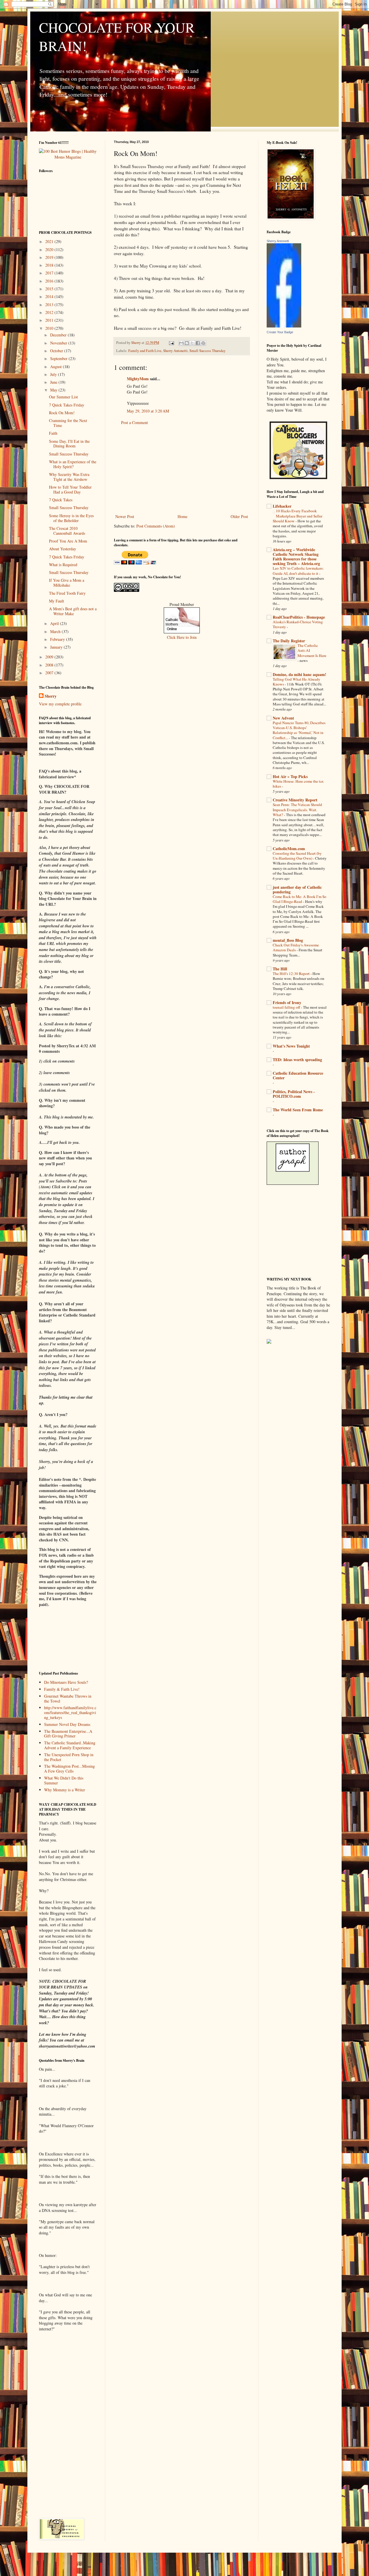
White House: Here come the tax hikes (298, 784)
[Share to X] (192, 343)
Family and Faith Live (145, 351)
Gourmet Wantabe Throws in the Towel (68, 1698)
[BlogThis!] (187, 343)
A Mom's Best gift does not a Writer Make (73, 611)
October (57, 351)
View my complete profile (60, 704)
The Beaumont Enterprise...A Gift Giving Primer (68, 1734)
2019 (50, 257)
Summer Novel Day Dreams (67, 1724)
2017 (50, 273)
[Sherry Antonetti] (284, 326)
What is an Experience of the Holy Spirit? (73, 464)
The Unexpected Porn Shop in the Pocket (69, 1757)
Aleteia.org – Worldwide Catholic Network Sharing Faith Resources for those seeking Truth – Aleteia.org (296, 557)
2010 (50, 328)
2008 (50, 665)
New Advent (283, 718)
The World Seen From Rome (298, 1110)
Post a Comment (134, 422)
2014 (50, 296)
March (56, 631)
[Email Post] (171, 343)
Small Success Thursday (207, 351)
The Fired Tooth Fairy (67, 593)
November (59, 343)
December (59, 335)
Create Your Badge (280, 332)
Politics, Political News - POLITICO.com (294, 1094)
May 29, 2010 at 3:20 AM (148, 411)
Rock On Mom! (62, 413)
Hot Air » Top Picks (290, 776)
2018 (50, 265)
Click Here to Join (182, 637)
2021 (50, 241)
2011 (50, 320)
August (57, 367)
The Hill (280, 969)
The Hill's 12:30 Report (292, 973)
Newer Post (125, 516)
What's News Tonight (291, 1046)
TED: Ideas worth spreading (297, 1060)
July (54, 374)
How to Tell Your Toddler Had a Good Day (70, 489)
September (59, 358)
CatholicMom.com (289, 849)
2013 (50, 305)
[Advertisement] (182, 470)
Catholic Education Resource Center (298, 1075)
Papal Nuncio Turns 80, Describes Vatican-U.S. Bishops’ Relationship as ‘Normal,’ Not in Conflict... (299, 730)
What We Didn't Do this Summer (64, 1780)
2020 (50, 249)
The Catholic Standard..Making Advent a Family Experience (70, 1745)
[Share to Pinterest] (203, 343)
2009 (50, 657)
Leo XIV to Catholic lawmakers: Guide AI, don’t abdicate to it (298, 571)
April (55, 623)
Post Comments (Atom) (156, 526)
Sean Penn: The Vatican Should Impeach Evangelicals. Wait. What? (297, 810)
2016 (50, 281)
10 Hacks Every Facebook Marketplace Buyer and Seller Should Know (298, 516)
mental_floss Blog (288, 940)
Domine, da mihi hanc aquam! (300, 674)
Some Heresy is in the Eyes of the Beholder (71, 518)
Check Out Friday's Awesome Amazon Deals (296, 947)
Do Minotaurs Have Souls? (66, 1682)
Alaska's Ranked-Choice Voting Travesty (298, 624)
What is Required (63, 565)
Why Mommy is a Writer (65, 1790)
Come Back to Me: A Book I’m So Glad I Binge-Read (300, 899)
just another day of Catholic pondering (297, 889)
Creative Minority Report (295, 800)
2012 (50, 312)
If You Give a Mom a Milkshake (67, 583)
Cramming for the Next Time (68, 423)
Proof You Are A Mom (68, 541)
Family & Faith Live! (62, 1689)
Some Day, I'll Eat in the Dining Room (69, 444)
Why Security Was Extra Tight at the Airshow (69, 477)
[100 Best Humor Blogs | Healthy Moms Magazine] (68, 157)
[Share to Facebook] (198, 343)
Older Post (239, 516)
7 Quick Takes (61, 500)
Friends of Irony (287, 1002)
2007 (50, 673)
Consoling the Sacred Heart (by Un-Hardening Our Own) (297, 856)
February (58, 639)
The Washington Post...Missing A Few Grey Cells (69, 1769)
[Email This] (181, 343)
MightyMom (138, 379)
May (54, 390)
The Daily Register (289, 641)
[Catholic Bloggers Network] (298, 478)
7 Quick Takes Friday (67, 405)
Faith (53, 433)
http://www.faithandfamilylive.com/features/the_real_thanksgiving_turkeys (70, 1712)
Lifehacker (282, 506)
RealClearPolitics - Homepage (299, 617)
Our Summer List (63, 397)
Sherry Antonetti (175, 351)
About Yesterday (63, 549)
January (57, 647)
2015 (50, 289)
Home (182, 516)
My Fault (57, 601)
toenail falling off (287, 1007)
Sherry (51, 696)
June (54, 382)
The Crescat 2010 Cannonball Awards (67, 531)
